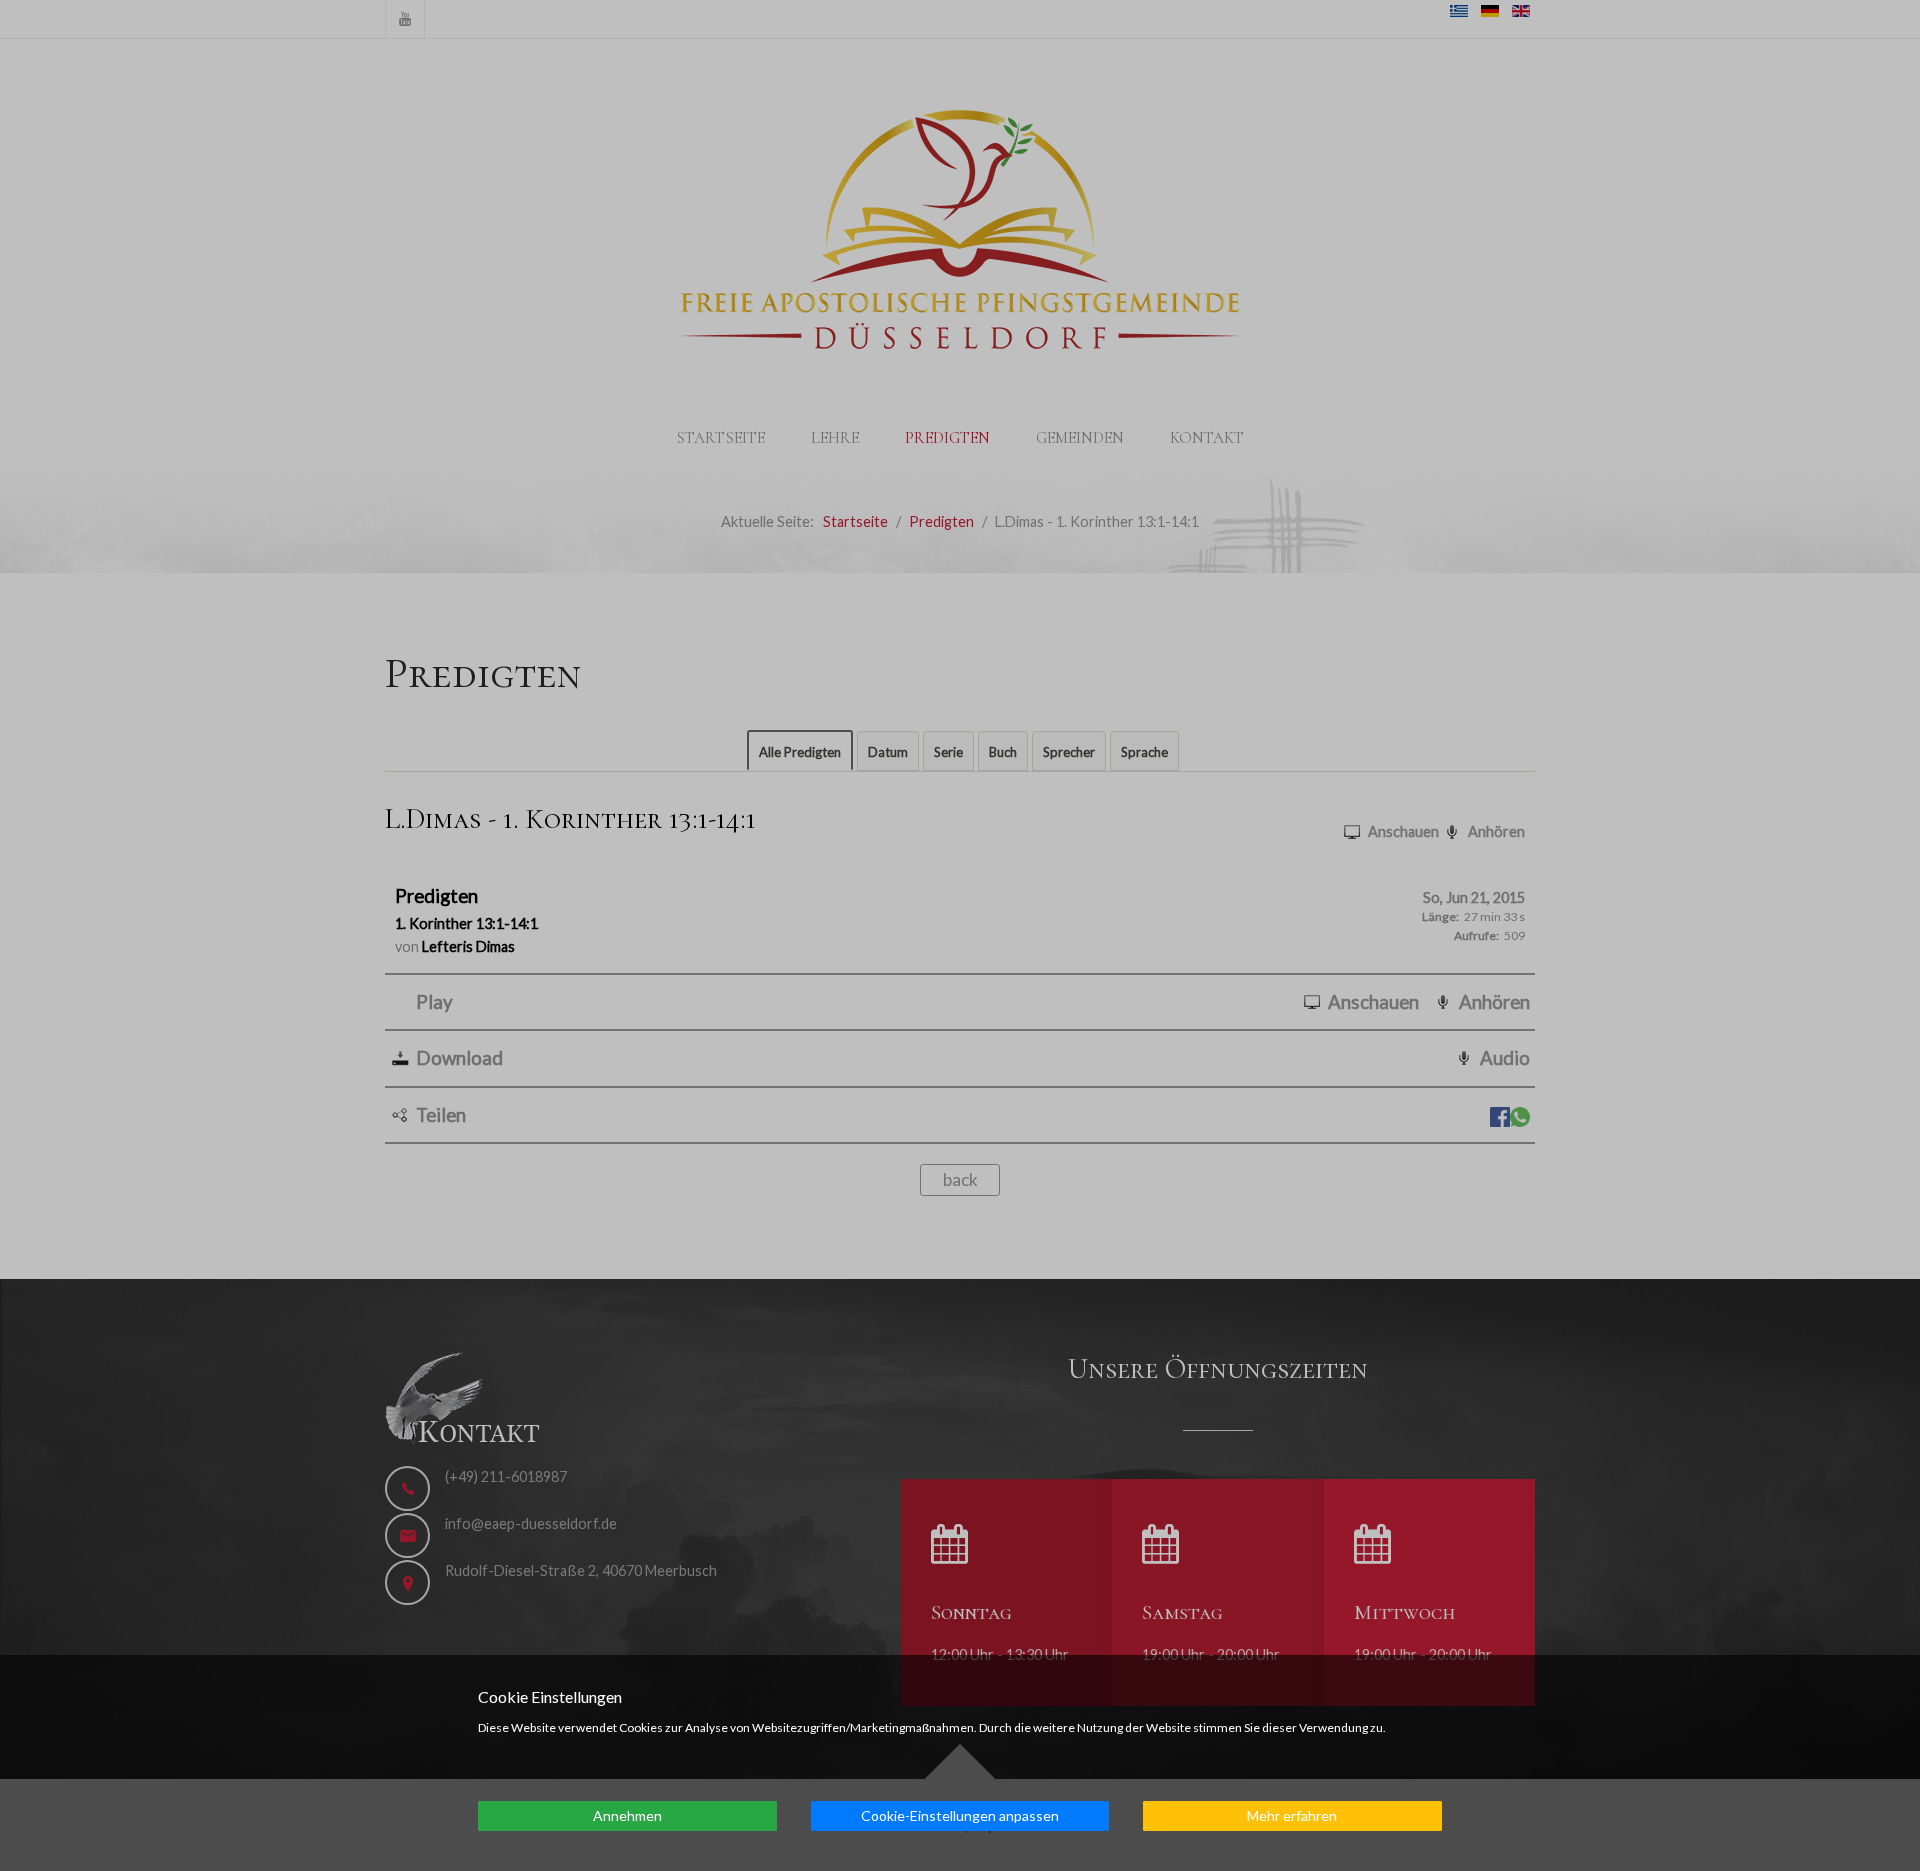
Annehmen (627, 1815)
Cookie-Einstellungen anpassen (960, 1815)
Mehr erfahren (1292, 1815)
